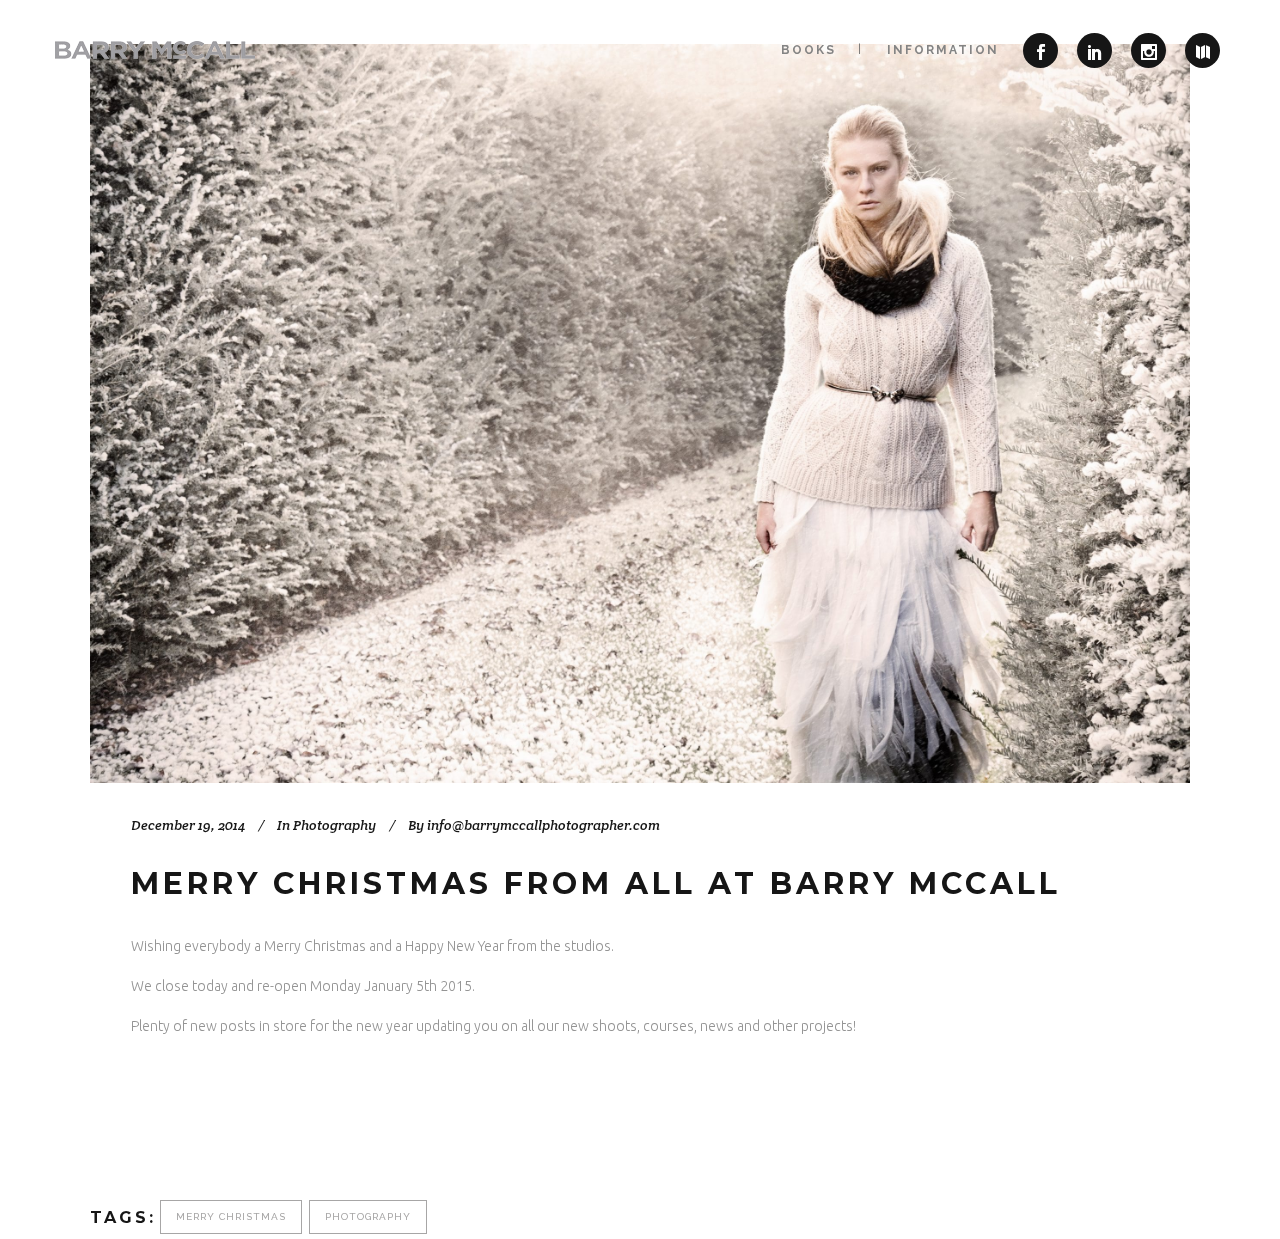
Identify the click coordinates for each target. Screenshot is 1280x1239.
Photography (334, 825)
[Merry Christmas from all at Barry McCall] (640, 413)
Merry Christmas (231, 1216)
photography (368, 1216)
